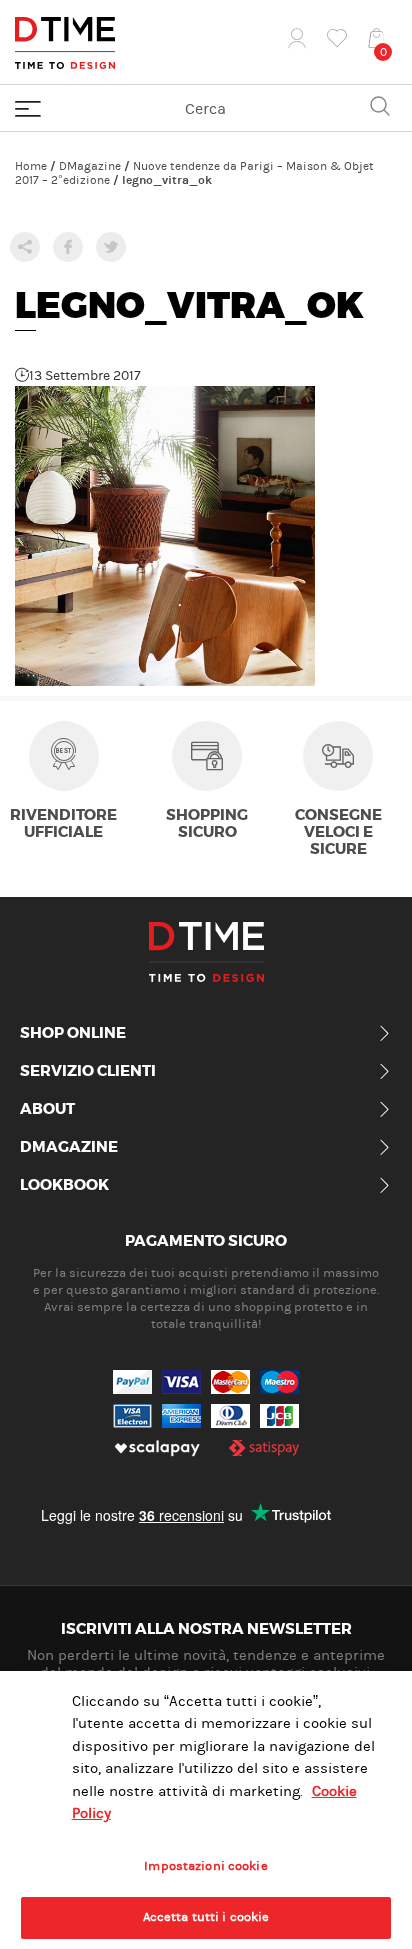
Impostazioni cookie (205, 1866)
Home (31, 166)
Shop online (73, 1034)
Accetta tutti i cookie (206, 1917)
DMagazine (90, 166)
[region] (206, 1810)
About (47, 1110)
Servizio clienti (88, 1072)
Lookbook (64, 1186)
